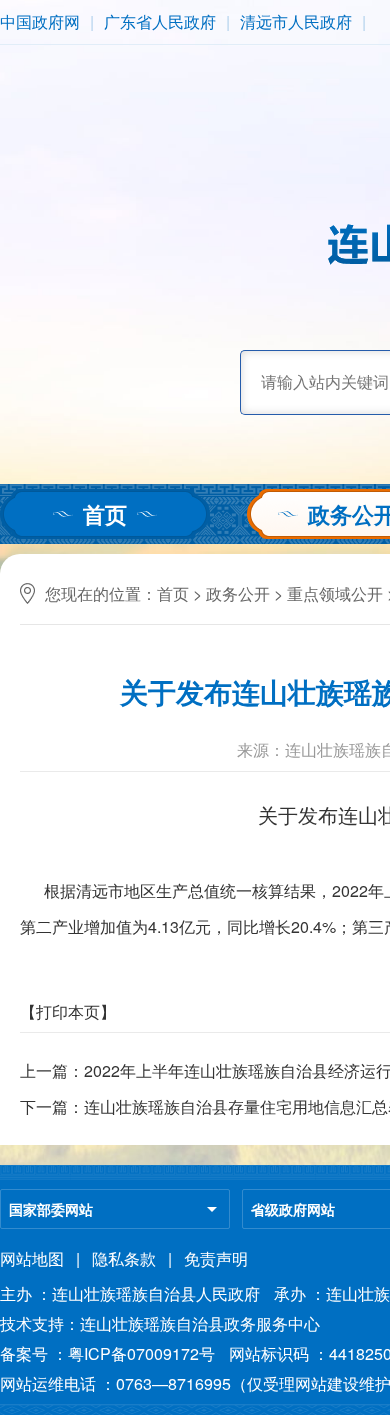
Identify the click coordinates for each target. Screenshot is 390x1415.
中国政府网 (40, 21)
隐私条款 (124, 1258)
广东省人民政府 (160, 21)
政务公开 (238, 593)
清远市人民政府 (296, 21)
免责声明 (216, 1258)
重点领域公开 (335, 593)
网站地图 (32, 1258)
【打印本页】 (68, 1011)
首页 (105, 514)
